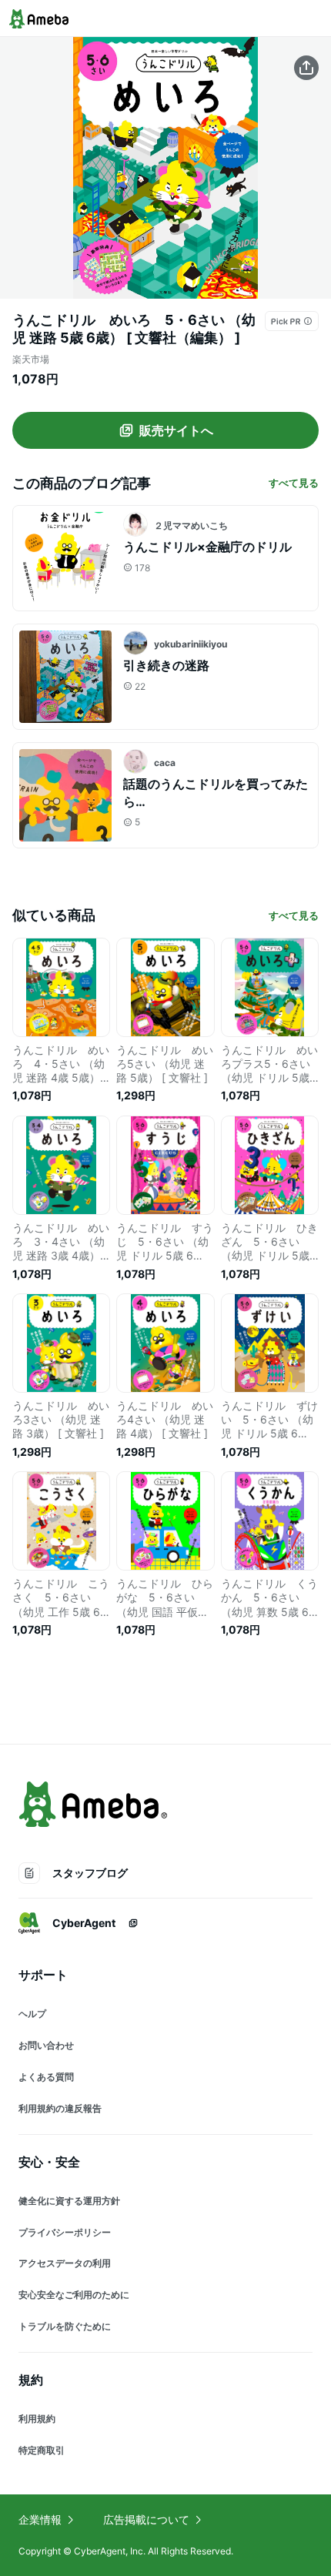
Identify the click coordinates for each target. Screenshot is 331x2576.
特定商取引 (42, 2450)
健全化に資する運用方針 (69, 2201)
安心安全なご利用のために (74, 2295)
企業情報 (40, 2519)
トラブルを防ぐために (65, 2326)
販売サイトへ (176, 430)
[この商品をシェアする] (306, 68)
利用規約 (37, 2419)
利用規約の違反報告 (60, 2108)
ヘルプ (32, 2014)
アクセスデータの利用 (65, 2263)
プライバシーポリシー (65, 2232)
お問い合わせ (46, 2045)
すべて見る (294, 483)
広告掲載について (146, 2519)
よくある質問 (46, 2077)
